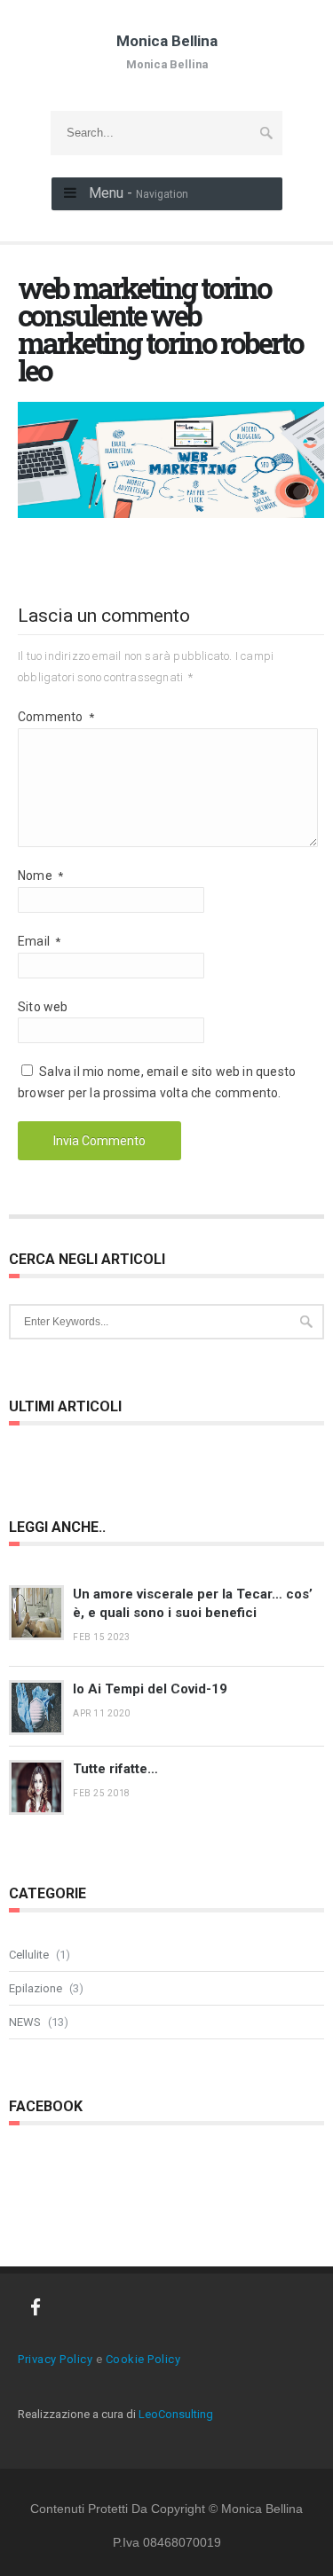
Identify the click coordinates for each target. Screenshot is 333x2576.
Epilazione (36, 1988)
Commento (56, 717)
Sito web (43, 1007)
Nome (40, 876)
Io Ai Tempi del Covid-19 (150, 1689)
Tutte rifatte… (115, 1769)
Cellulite (29, 1955)
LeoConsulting (176, 2414)
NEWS (25, 2022)
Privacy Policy (55, 2359)
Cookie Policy (143, 2359)
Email (39, 941)
